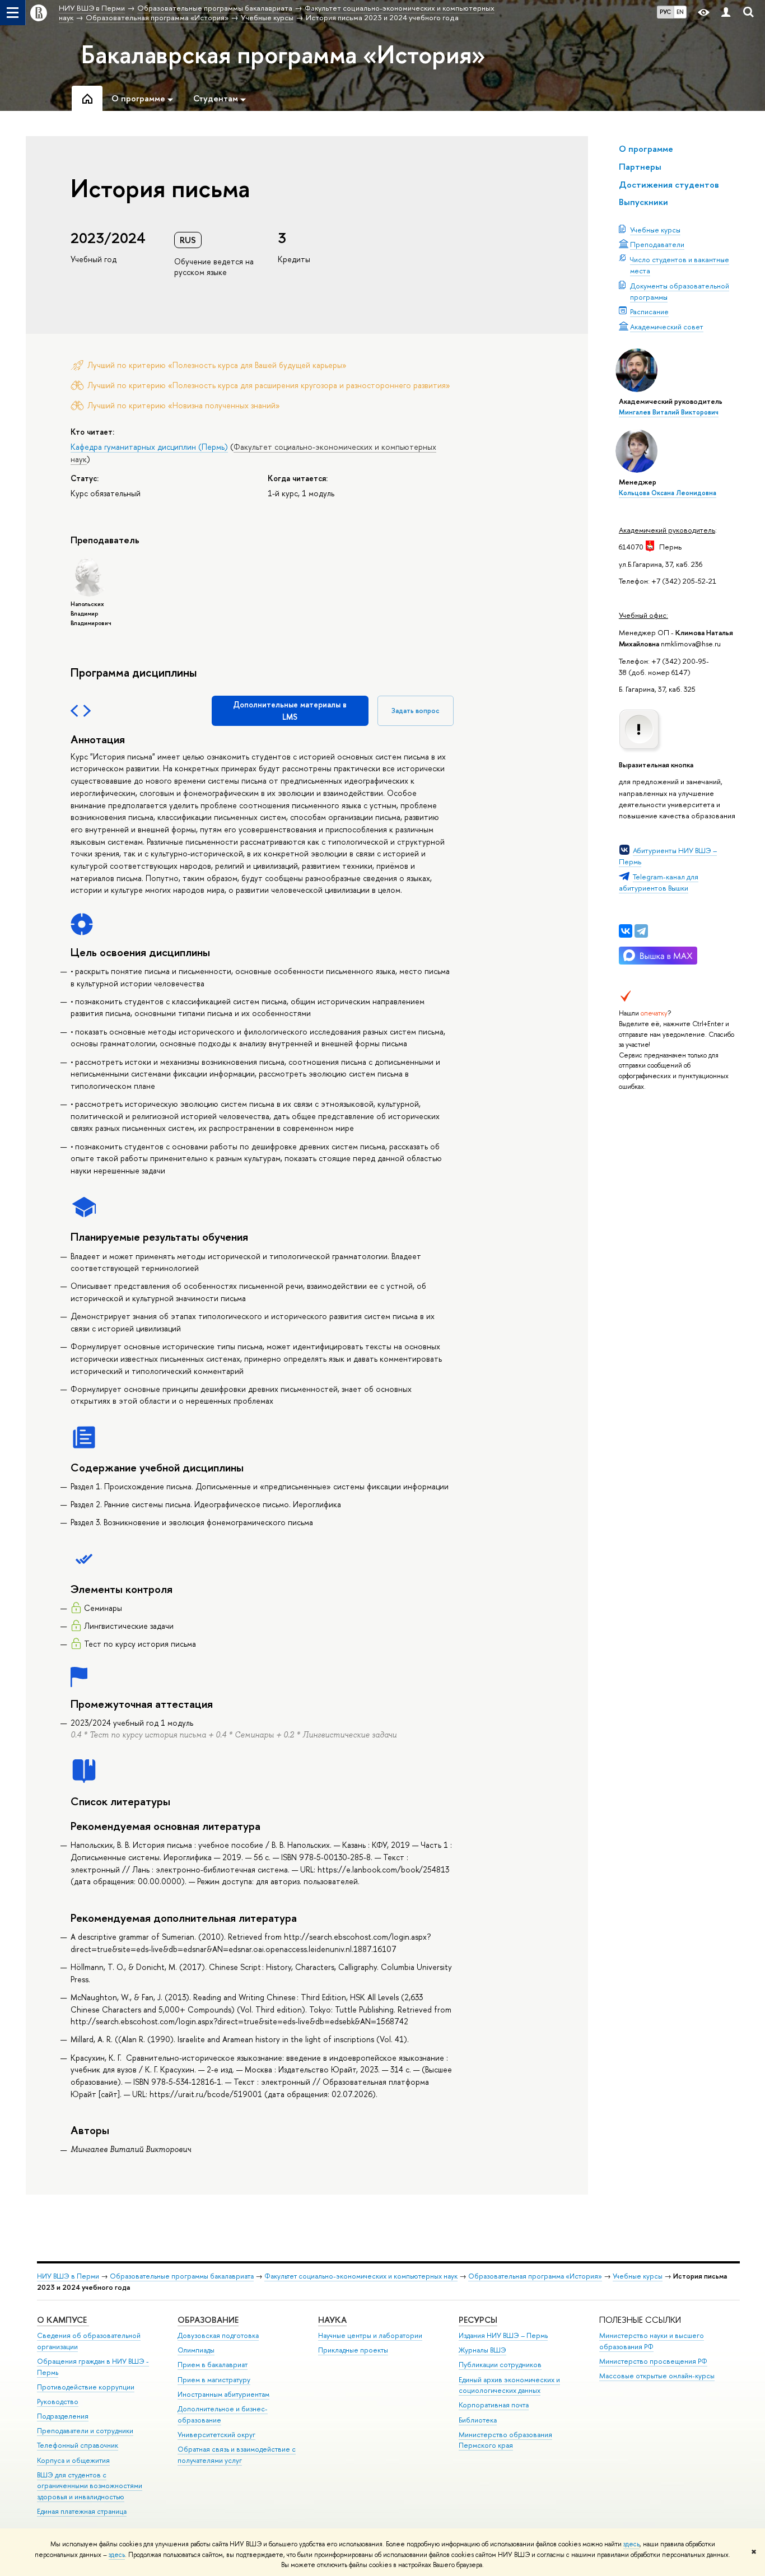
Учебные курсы (655, 230)
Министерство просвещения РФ (653, 2361)
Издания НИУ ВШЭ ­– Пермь (503, 2335)
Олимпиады (196, 2350)
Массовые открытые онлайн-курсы (657, 2376)
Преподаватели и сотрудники (85, 2431)
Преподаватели (657, 244)
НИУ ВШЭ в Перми (68, 2276)
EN (680, 12)
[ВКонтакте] (626, 931)
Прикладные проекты (353, 2350)
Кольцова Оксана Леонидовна (668, 493)
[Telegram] (641, 931)
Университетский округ (216, 2435)
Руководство (58, 2402)
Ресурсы (478, 2320)
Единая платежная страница (82, 2511)
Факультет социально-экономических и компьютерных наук (361, 2276)
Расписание (649, 311)
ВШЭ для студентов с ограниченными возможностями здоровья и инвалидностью (90, 2486)
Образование (208, 2320)
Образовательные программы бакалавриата (182, 2276)
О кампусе (63, 2320)
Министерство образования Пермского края (505, 2440)
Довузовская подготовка (218, 2335)
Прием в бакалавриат (213, 2365)
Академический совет (667, 327)
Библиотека (478, 2420)
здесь (631, 2544)
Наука (332, 2320)
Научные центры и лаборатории (370, 2335)
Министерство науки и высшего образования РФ (652, 2341)
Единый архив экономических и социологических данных (509, 2385)
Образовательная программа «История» (535, 2276)
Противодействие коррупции (86, 2387)
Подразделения (63, 2416)
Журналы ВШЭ (482, 2350)
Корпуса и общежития (73, 2460)
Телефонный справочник (78, 2445)
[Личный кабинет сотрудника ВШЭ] (726, 13)
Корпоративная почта (494, 2405)
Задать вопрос (416, 711)
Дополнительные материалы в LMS (290, 711)
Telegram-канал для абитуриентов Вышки (659, 882)
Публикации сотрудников (500, 2365)
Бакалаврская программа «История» (283, 54)
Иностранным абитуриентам (223, 2394)
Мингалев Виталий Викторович (669, 412)
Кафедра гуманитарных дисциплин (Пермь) (149, 447)
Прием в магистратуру (214, 2380)
